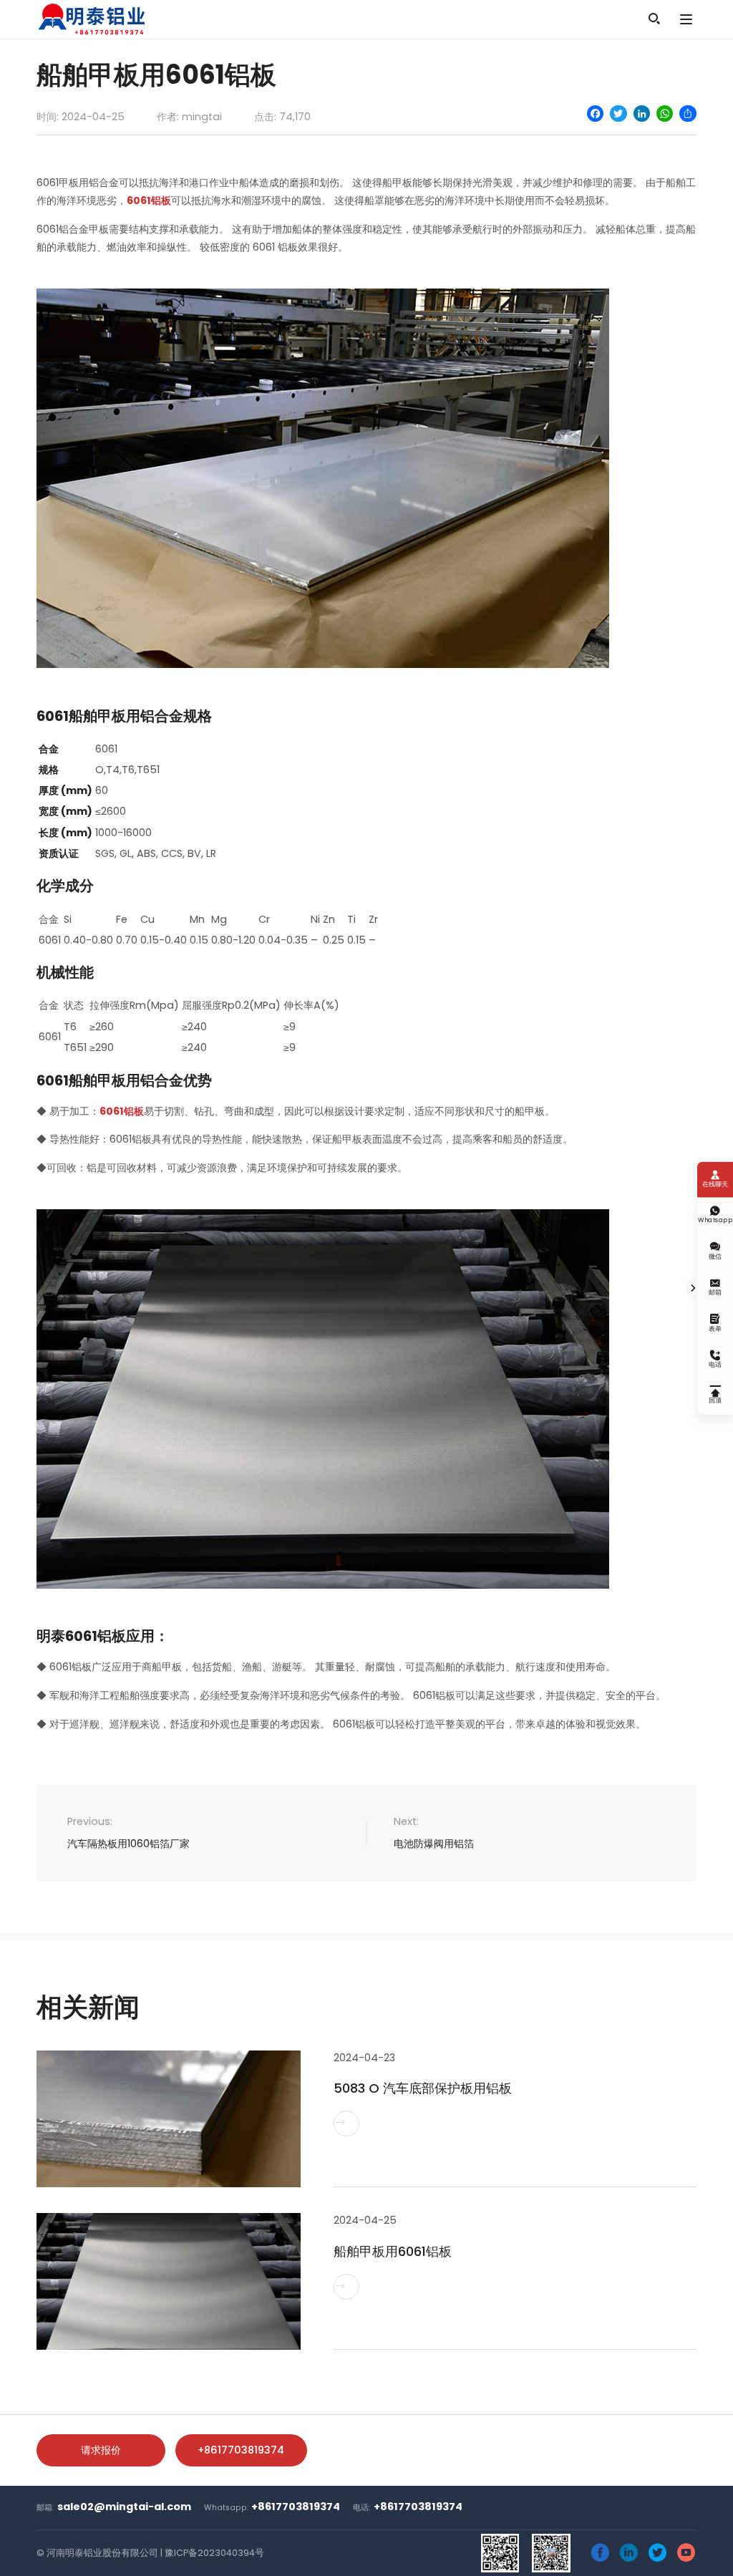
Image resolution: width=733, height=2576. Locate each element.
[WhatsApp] (665, 113)
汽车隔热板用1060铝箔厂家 (128, 1844)
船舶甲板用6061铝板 (393, 2251)
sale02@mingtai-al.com (124, 2507)
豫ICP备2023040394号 (214, 2553)
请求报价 (101, 2450)
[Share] (688, 113)
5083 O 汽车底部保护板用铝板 (423, 2088)
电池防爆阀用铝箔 (434, 1844)
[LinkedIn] (642, 113)
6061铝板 (149, 200)
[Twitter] (618, 113)
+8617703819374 (241, 2450)
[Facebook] (595, 113)
